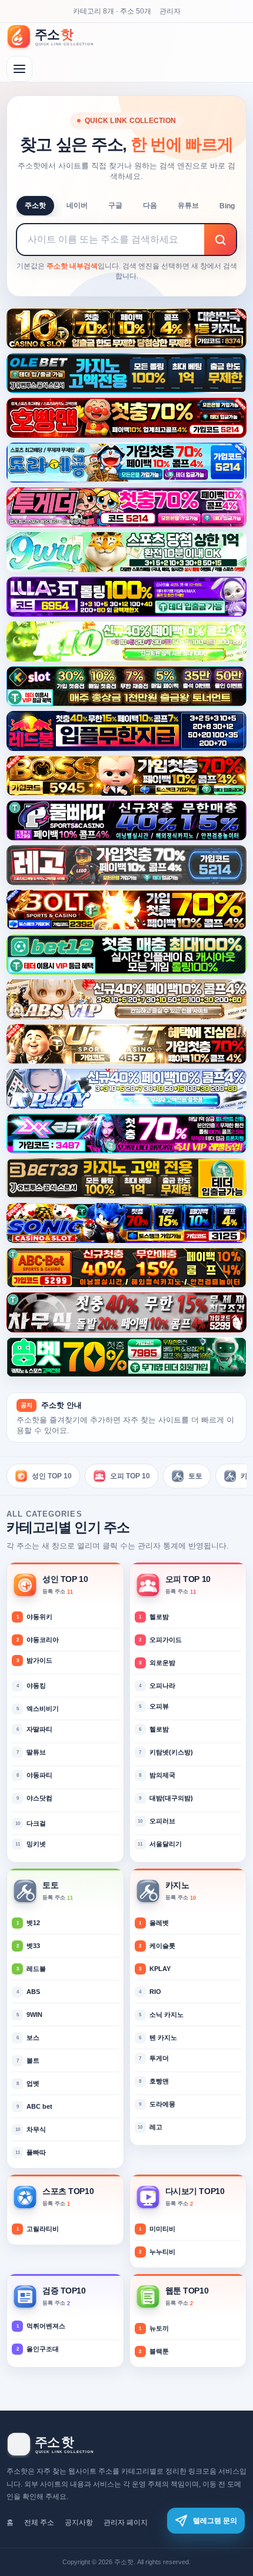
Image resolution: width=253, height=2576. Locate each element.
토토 (195, 1476)
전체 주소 (39, 2522)
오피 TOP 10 (130, 1476)
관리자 (170, 11)
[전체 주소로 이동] (19, 69)
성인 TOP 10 (52, 1476)
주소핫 (35, 205)
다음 (150, 205)
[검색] (220, 240)
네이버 (77, 205)
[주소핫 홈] (57, 36)
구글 (115, 205)
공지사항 (79, 2522)
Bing (227, 206)
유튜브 (188, 205)
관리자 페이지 (126, 2522)
